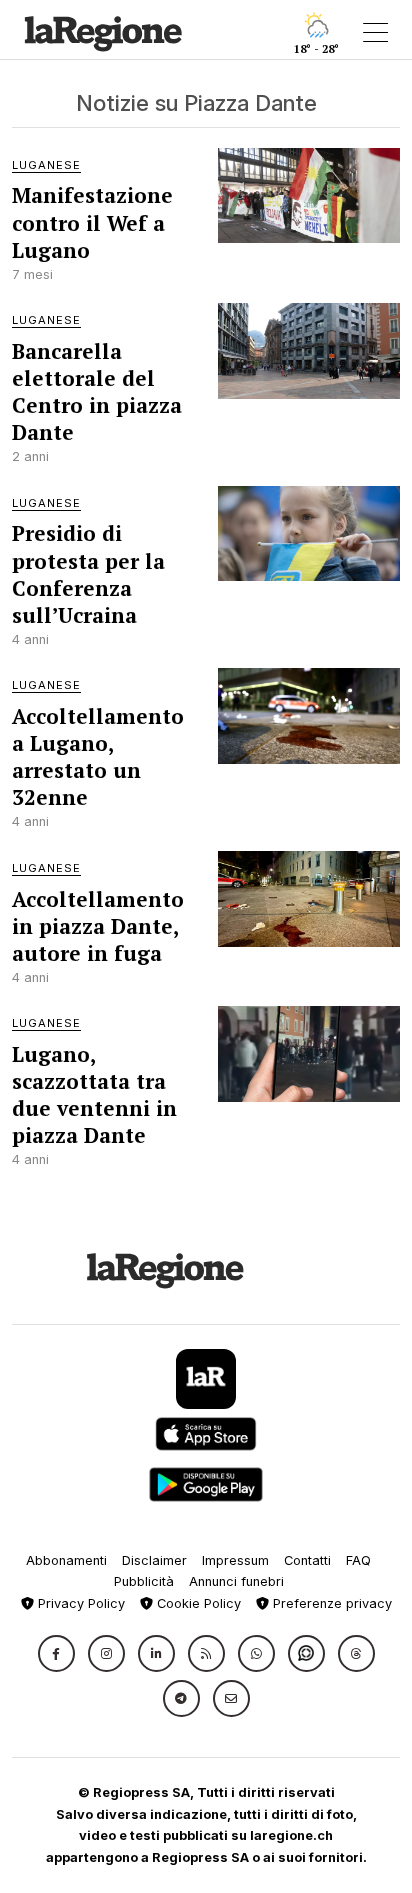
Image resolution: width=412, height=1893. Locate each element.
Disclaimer (154, 1560)
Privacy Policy (79, 1603)
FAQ (358, 1560)
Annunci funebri (236, 1581)
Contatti (307, 1560)
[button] (56, 1653)
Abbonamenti (66, 1560)
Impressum (235, 1560)
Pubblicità (144, 1581)
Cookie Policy (197, 1603)
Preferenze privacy (330, 1603)
